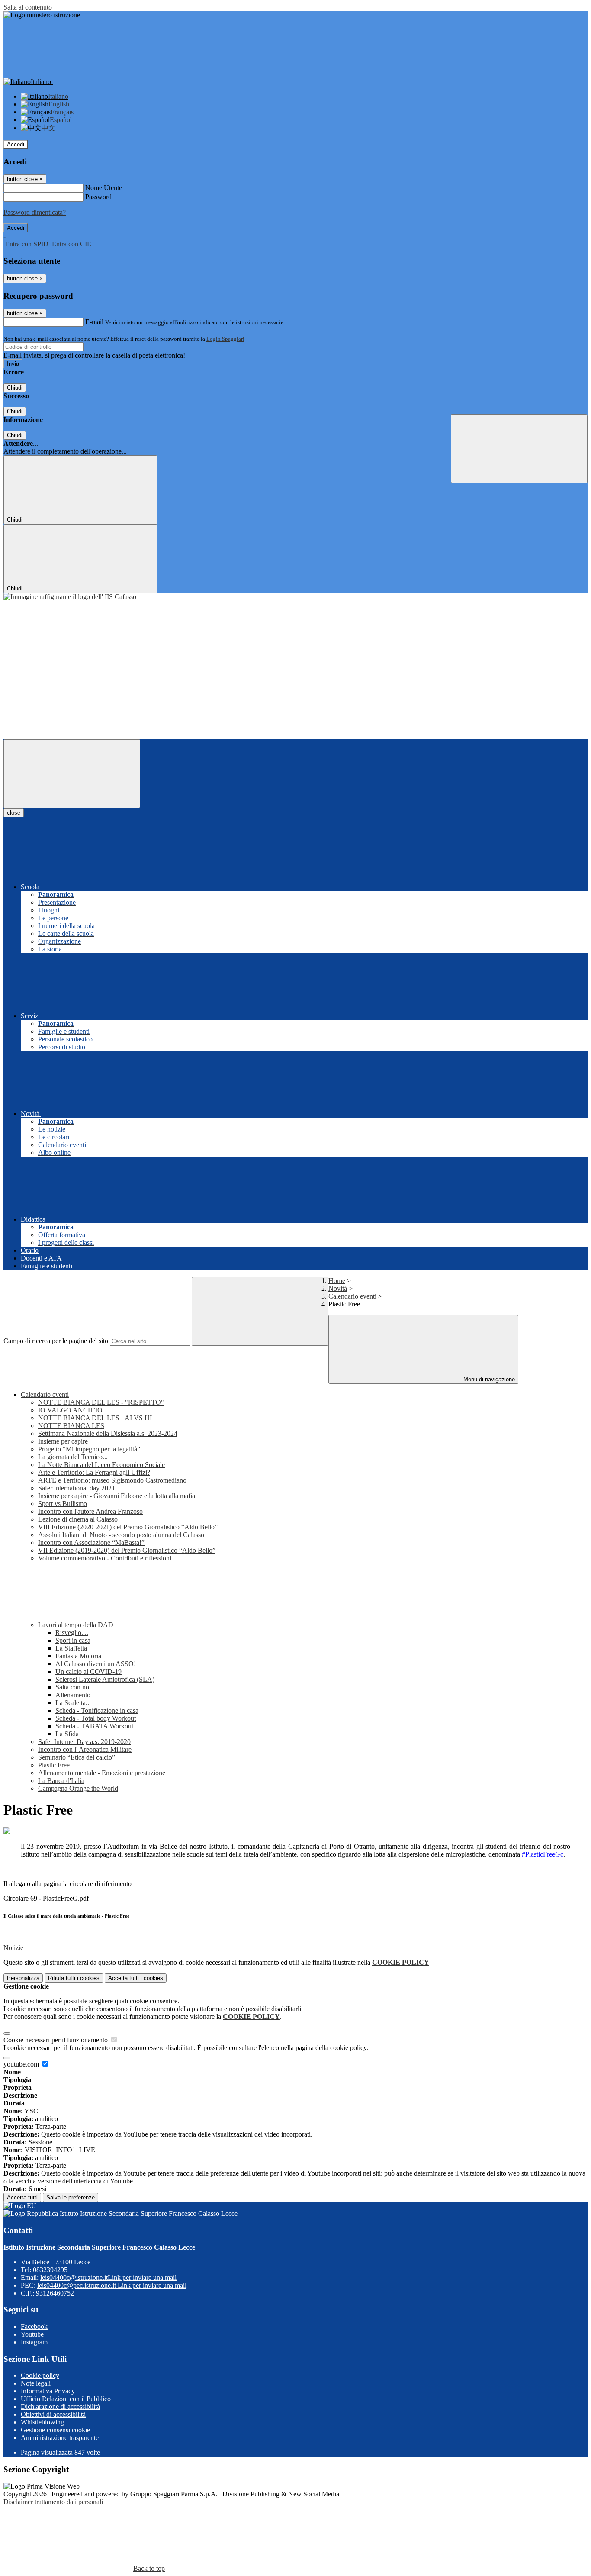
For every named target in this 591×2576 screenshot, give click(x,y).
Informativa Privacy (48, 2391)
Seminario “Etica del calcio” (77, 1757)
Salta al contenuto (28, 7)
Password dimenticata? (35, 212)
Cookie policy (40, 2375)
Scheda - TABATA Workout (94, 1726)
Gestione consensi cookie (55, 2430)
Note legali (36, 2383)
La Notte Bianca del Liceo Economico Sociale (101, 1465)
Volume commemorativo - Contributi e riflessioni (105, 1558)
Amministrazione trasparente (60, 2438)
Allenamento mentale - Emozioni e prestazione (102, 1773)
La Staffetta (71, 1648)
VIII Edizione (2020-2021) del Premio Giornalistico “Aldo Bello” (128, 1527)
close (14, 813)
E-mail (94, 322)
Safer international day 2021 (77, 1488)
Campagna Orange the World (78, 1788)
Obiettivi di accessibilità (53, 2414)
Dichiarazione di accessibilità (60, 2407)
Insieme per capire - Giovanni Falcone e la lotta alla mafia (117, 1496)
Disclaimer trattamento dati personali (53, 2502)
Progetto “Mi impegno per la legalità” (89, 1449)
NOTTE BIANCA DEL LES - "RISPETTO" (101, 1402)
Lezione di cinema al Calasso (78, 1519)
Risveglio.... (72, 1633)
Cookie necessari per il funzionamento (56, 2040)
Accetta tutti (136, 1978)
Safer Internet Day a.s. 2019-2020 (84, 1742)
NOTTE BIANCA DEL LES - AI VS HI (95, 1418)
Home (337, 1281)
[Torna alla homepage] (70, 597)
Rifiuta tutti (74, 1978)
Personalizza (23, 1978)
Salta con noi (73, 1687)
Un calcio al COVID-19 (88, 1672)
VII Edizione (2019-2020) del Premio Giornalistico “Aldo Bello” (127, 1550)
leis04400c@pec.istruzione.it (112, 2285)
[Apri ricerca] (519, 449)
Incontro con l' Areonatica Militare (85, 1749)
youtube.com (22, 2064)
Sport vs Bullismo (63, 1504)
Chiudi (15, 388)
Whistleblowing (42, 2422)
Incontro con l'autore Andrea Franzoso (90, 1511)
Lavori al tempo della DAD (77, 1625)
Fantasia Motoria (78, 1656)
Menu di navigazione (488, 1379)
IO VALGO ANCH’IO (70, 1410)
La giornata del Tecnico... (73, 1457)
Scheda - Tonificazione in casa (97, 1710)
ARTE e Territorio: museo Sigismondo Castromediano (112, 1480)
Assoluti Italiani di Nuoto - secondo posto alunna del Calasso (121, 1535)
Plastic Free (54, 1765)
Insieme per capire (63, 1441)
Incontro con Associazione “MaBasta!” (91, 1543)
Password (98, 197)
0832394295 (50, 2270)
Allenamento (73, 1695)
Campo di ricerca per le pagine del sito (56, 1341)
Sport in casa (73, 1640)
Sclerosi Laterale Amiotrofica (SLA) (105, 1679)
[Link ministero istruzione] (42, 15)
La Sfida (67, 1734)
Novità (338, 1288)
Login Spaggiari (225, 339)
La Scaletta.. (72, 1703)
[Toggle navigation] (72, 774)
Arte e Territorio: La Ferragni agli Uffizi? (94, 1472)
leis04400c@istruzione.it (108, 2278)
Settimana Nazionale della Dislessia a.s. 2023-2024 (108, 1433)
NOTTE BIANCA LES (71, 1426)
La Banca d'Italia (61, 1781)
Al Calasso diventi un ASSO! (96, 1664)
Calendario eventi (352, 1296)
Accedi (16, 144)
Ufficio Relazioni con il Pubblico (66, 2399)
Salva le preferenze (71, 2197)
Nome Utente (104, 188)
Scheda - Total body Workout (96, 1718)
